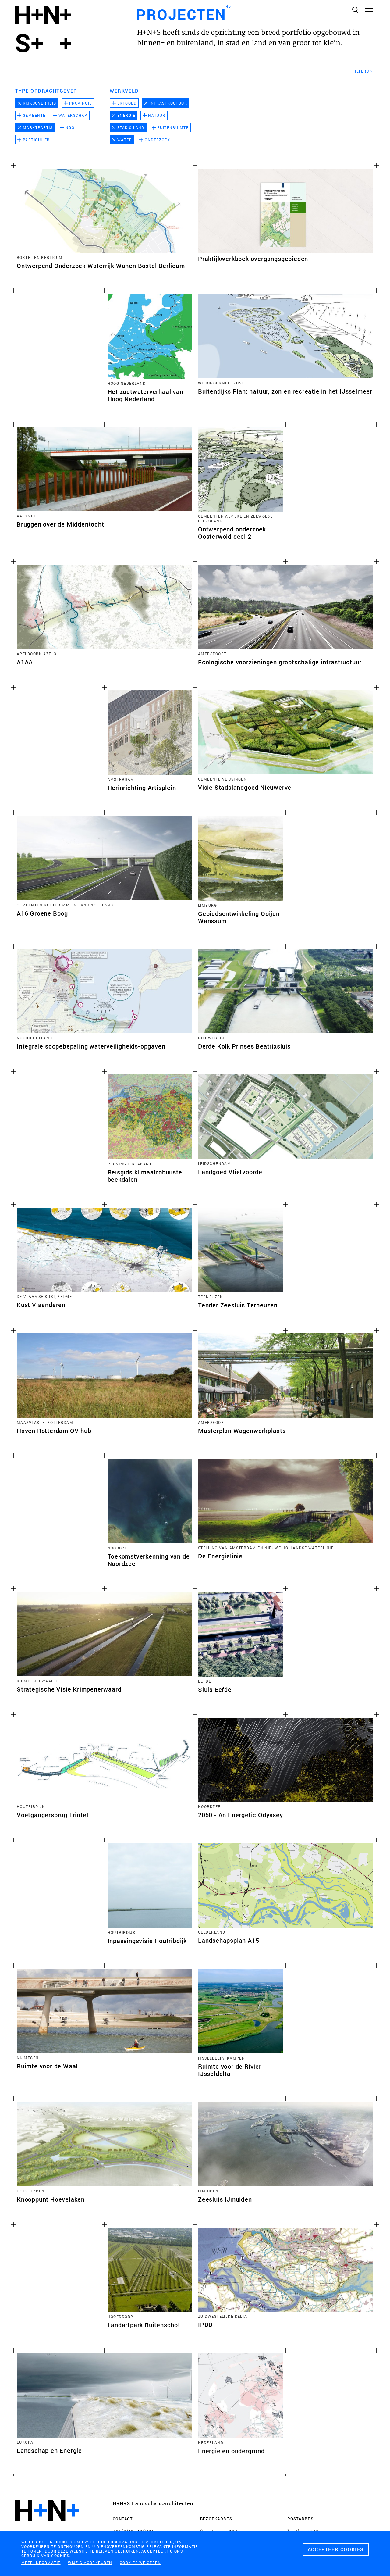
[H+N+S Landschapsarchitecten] (47, 2527)
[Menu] (369, 10)
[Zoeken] (355, 10)
